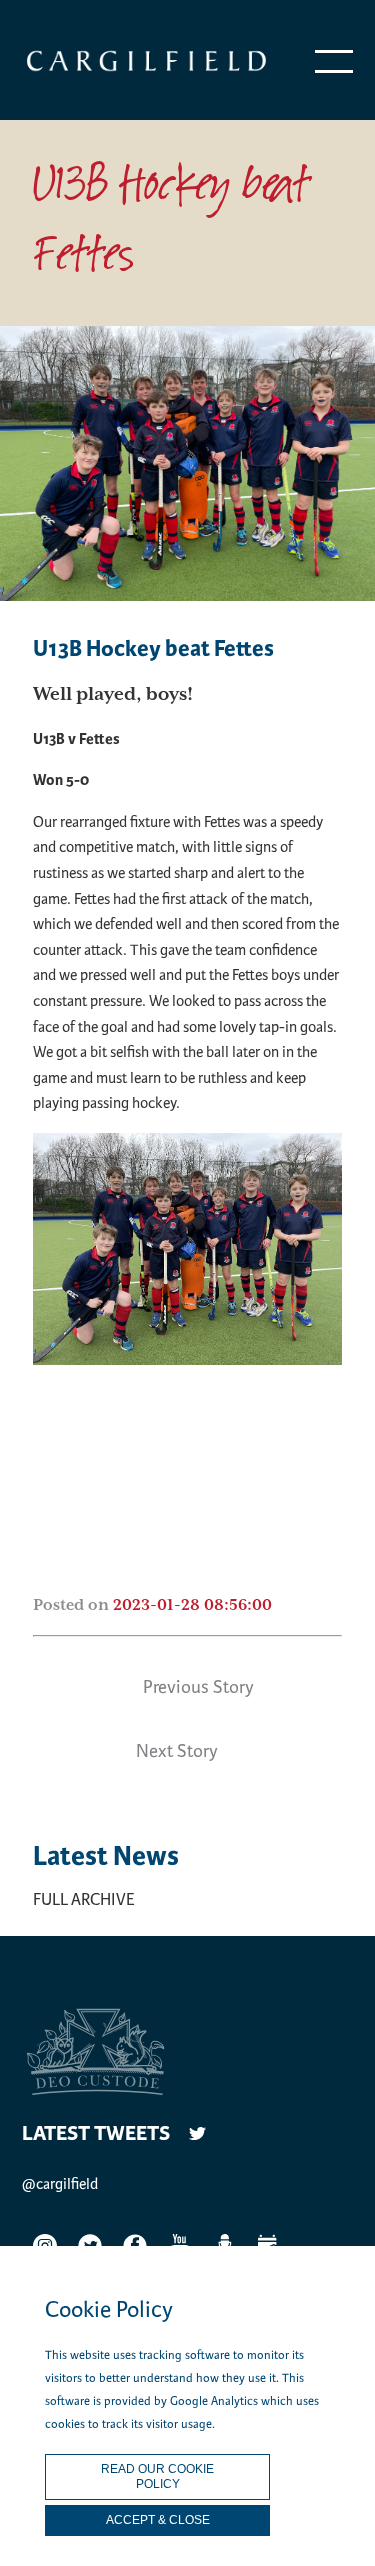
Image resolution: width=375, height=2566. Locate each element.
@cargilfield (60, 2184)
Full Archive (84, 1899)
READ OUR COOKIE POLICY (157, 2476)
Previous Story (198, 1687)
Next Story (177, 1751)
